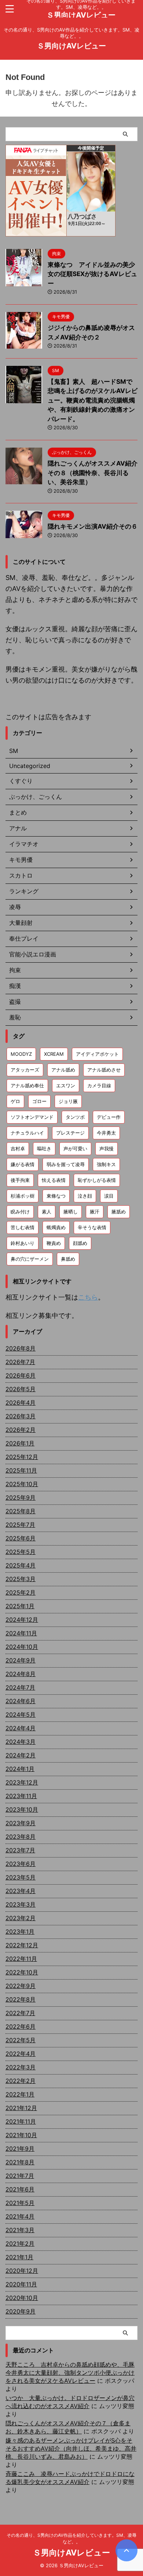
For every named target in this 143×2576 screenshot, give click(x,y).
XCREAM (54, 1054)
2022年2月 (21, 2081)
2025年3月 (21, 1579)
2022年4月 (21, 2054)
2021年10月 (21, 2135)
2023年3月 (21, 1904)
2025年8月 (21, 1511)
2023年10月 (22, 1809)
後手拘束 (20, 1180)
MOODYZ (21, 1054)
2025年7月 (20, 1525)
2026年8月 (21, 1348)
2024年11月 (21, 1633)
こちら (88, 1297)
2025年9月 (21, 1498)
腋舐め (119, 1212)
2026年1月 (20, 1443)
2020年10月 (22, 2298)
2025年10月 (22, 1484)
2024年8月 (21, 1674)
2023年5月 (21, 1877)
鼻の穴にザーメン (30, 1259)
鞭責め (54, 1243)
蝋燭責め (56, 1227)
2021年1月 (19, 2257)
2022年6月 (21, 2026)
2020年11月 (21, 2284)
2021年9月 (20, 2149)
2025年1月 (20, 1606)
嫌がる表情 (23, 1164)
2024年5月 (21, 1715)
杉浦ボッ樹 (23, 1196)
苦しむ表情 (23, 1227)
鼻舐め (68, 1259)
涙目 (109, 1196)
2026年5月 (21, 1389)
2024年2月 (21, 1755)
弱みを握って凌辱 (66, 1164)
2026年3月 (21, 1416)
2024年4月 (21, 1728)
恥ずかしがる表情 (97, 1180)
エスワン (66, 1085)
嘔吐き (44, 1149)
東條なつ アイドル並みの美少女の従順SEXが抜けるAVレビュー (92, 274)
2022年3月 (21, 2067)
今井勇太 (106, 1133)
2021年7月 (20, 2176)
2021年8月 (20, 2162)
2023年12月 (22, 1782)
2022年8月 (21, 1999)
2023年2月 (21, 1918)
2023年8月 (21, 1837)
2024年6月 (21, 1701)
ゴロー (39, 1101)
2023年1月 (20, 1932)
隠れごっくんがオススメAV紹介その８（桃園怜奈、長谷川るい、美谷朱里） (93, 473)
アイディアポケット (97, 1054)
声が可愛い (75, 1149)
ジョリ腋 (68, 1101)
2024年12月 (22, 1620)
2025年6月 (21, 1538)
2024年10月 (22, 1647)
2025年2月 (21, 1592)
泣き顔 (85, 1196)
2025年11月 (21, 1470)
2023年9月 (21, 1823)
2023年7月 (20, 1850)
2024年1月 (20, 1769)
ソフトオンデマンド (32, 1117)
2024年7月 (20, 1687)
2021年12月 (21, 2108)
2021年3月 (20, 2230)
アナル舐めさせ (104, 1070)
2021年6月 (20, 2189)
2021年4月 (20, 2216)
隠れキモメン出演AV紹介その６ (93, 526)
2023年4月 (21, 1891)
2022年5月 (21, 2040)
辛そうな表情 (92, 1227)
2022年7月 (20, 2013)
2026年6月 (21, 1375)
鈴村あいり (23, 1243)
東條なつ (56, 1196)
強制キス (106, 1164)
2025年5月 (21, 1552)
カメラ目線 (99, 1085)
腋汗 (95, 1212)
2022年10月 (22, 1972)
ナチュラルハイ (27, 1133)
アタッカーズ (25, 1070)
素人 (47, 1212)
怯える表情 (54, 1180)
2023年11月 (21, 1796)
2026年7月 (20, 1362)
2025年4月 (21, 1565)
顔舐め (80, 1243)
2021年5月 (20, 2203)
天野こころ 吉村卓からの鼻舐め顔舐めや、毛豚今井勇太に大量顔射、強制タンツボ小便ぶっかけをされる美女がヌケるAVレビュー (70, 2373)
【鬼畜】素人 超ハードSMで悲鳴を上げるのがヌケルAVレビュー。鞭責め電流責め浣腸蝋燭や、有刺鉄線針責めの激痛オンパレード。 (93, 400)
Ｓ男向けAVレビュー (81, 15)
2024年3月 (21, 1742)
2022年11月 (21, 1959)
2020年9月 (21, 2311)
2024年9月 (21, 1660)
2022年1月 (20, 2094)
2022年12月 (22, 1945)
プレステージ (70, 1133)
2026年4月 (21, 1403)
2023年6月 (21, 1864)
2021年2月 (20, 2244)
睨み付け (20, 1212)
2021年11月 (21, 2121)
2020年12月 (22, 2271)
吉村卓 (18, 1149)
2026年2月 (21, 1430)
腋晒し (71, 1212)
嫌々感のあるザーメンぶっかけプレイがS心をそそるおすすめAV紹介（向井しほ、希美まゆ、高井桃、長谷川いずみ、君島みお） (71, 2448)
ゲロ (15, 1101)
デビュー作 (109, 1117)
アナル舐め (63, 1070)
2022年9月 (21, 1986)
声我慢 (107, 1149)
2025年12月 (22, 1457)
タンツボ (75, 1117)
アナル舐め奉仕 (27, 1085)
